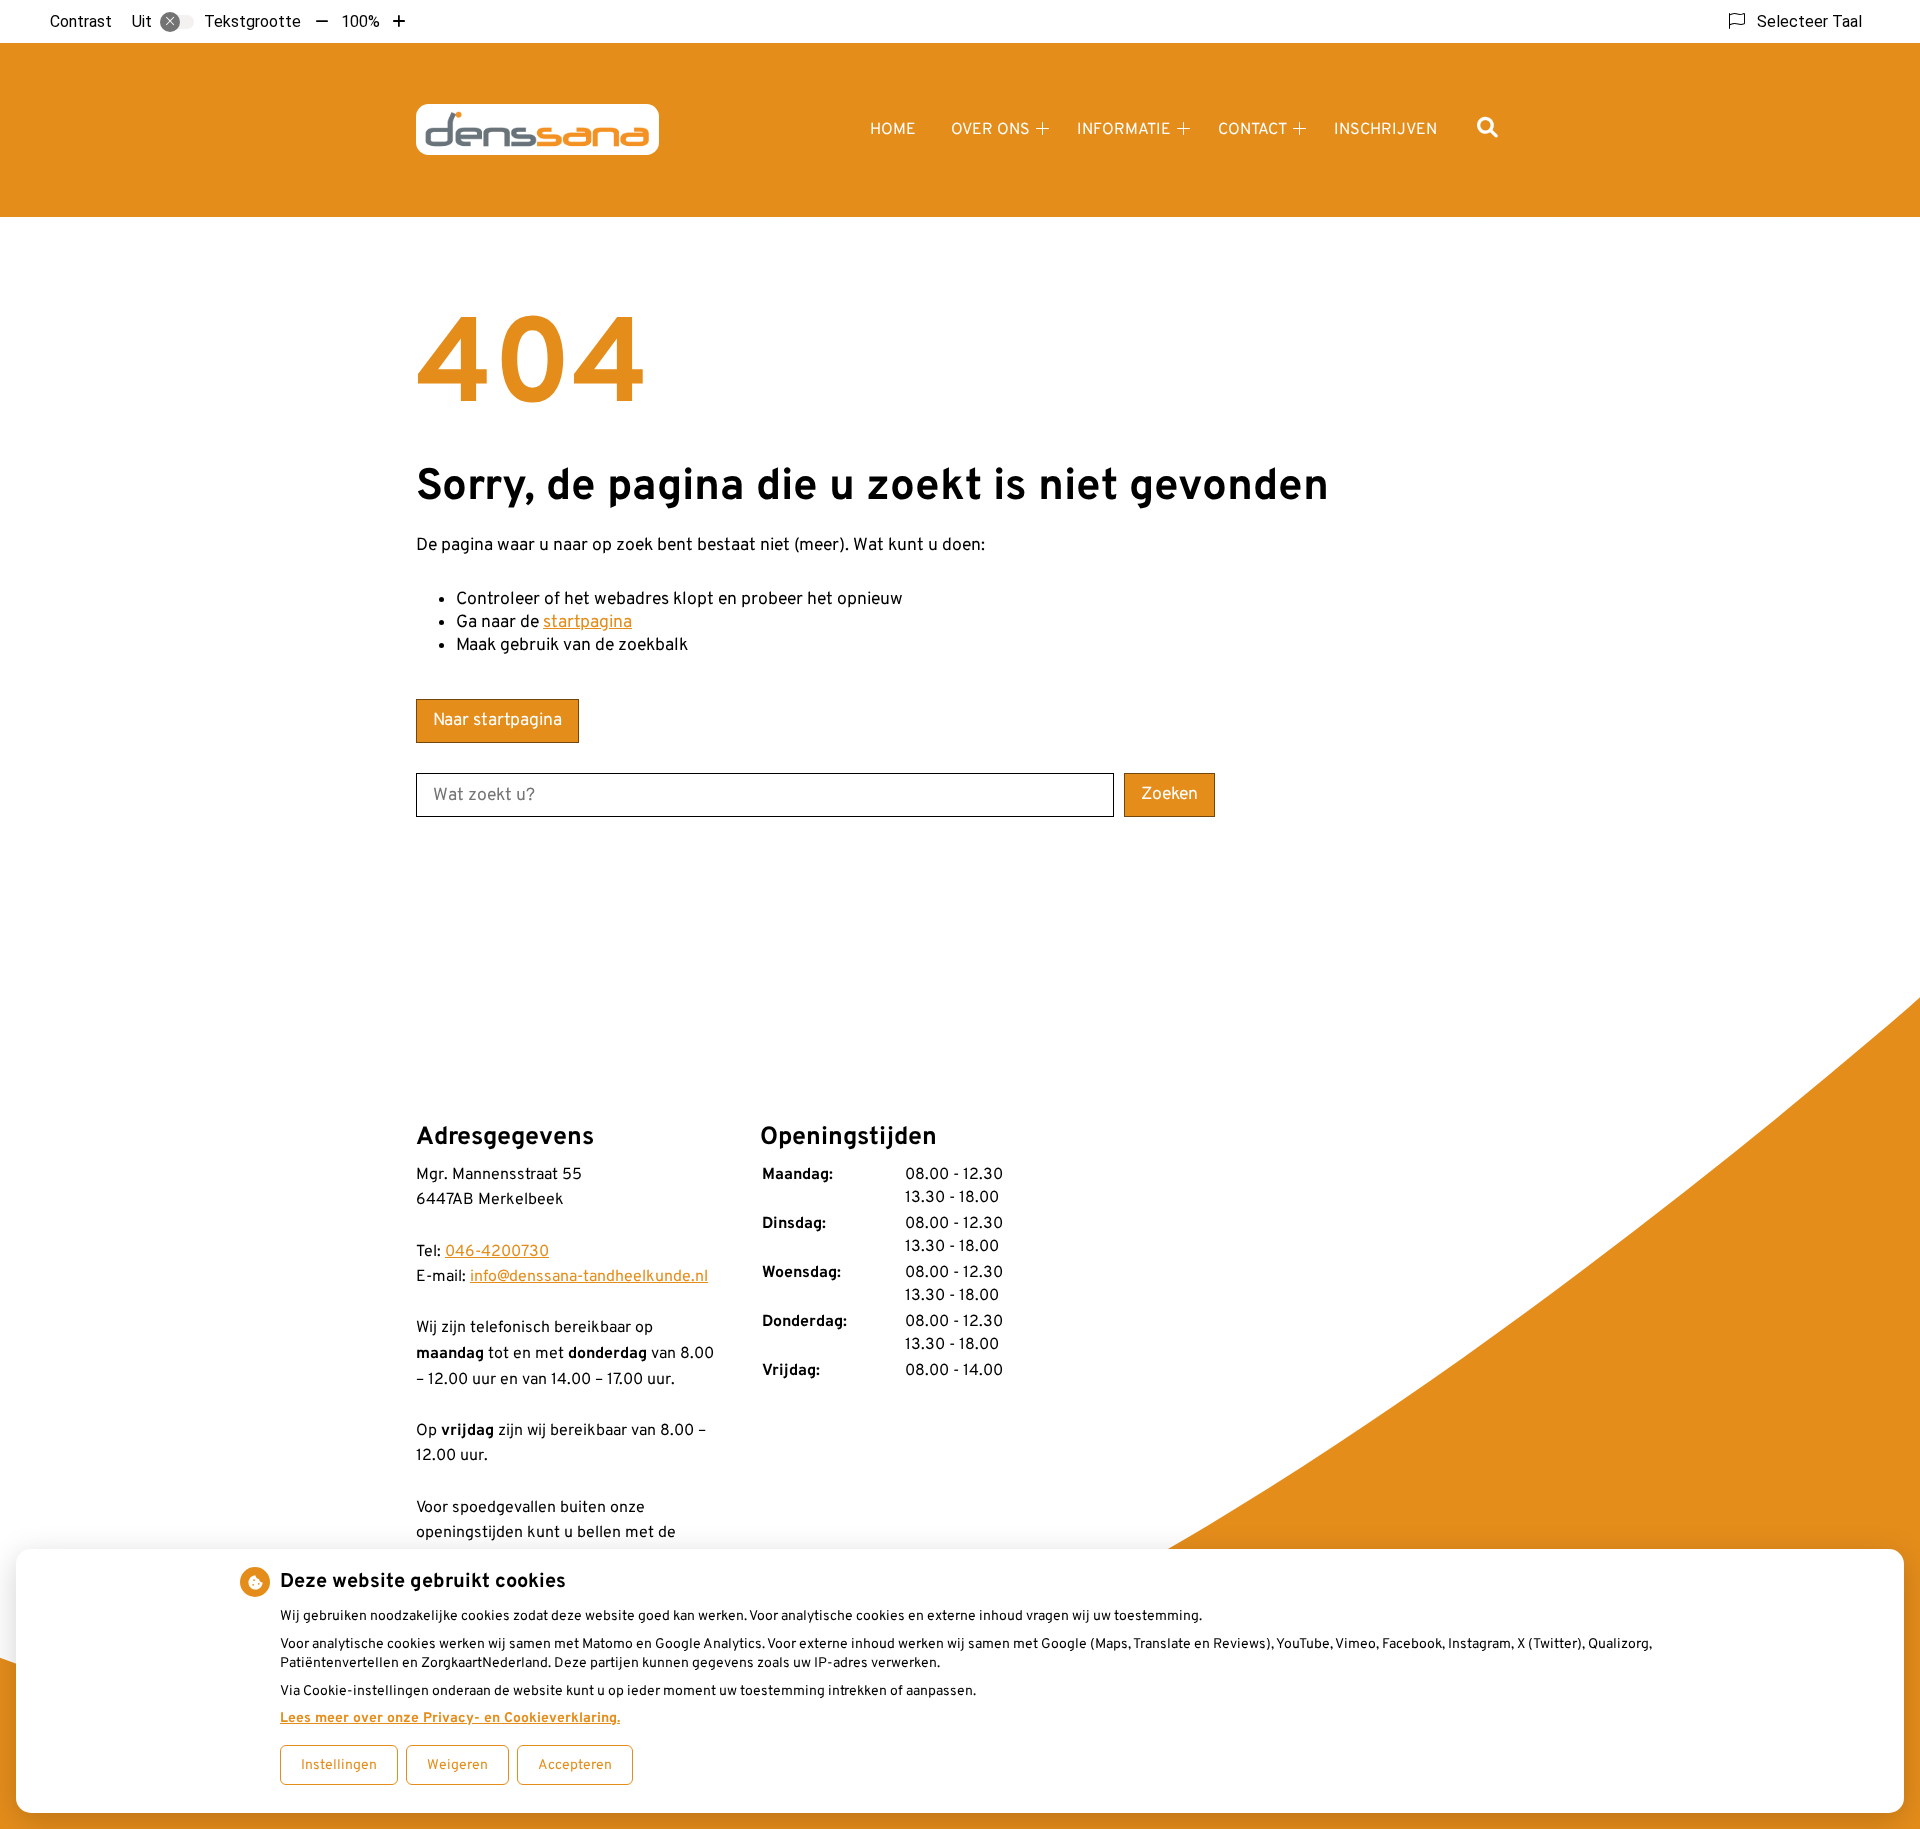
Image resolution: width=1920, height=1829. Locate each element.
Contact (1252, 130)
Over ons (990, 130)
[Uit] (177, 22)
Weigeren (457, 1765)
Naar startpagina (497, 720)
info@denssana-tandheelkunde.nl (589, 1277)
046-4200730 (497, 1252)
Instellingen (339, 1765)
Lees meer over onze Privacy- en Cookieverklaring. (450, 1718)
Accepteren (575, 1765)
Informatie (1124, 130)
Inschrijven (1385, 130)
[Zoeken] (1487, 129)
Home (893, 130)
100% (360, 21)
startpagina (587, 622)
